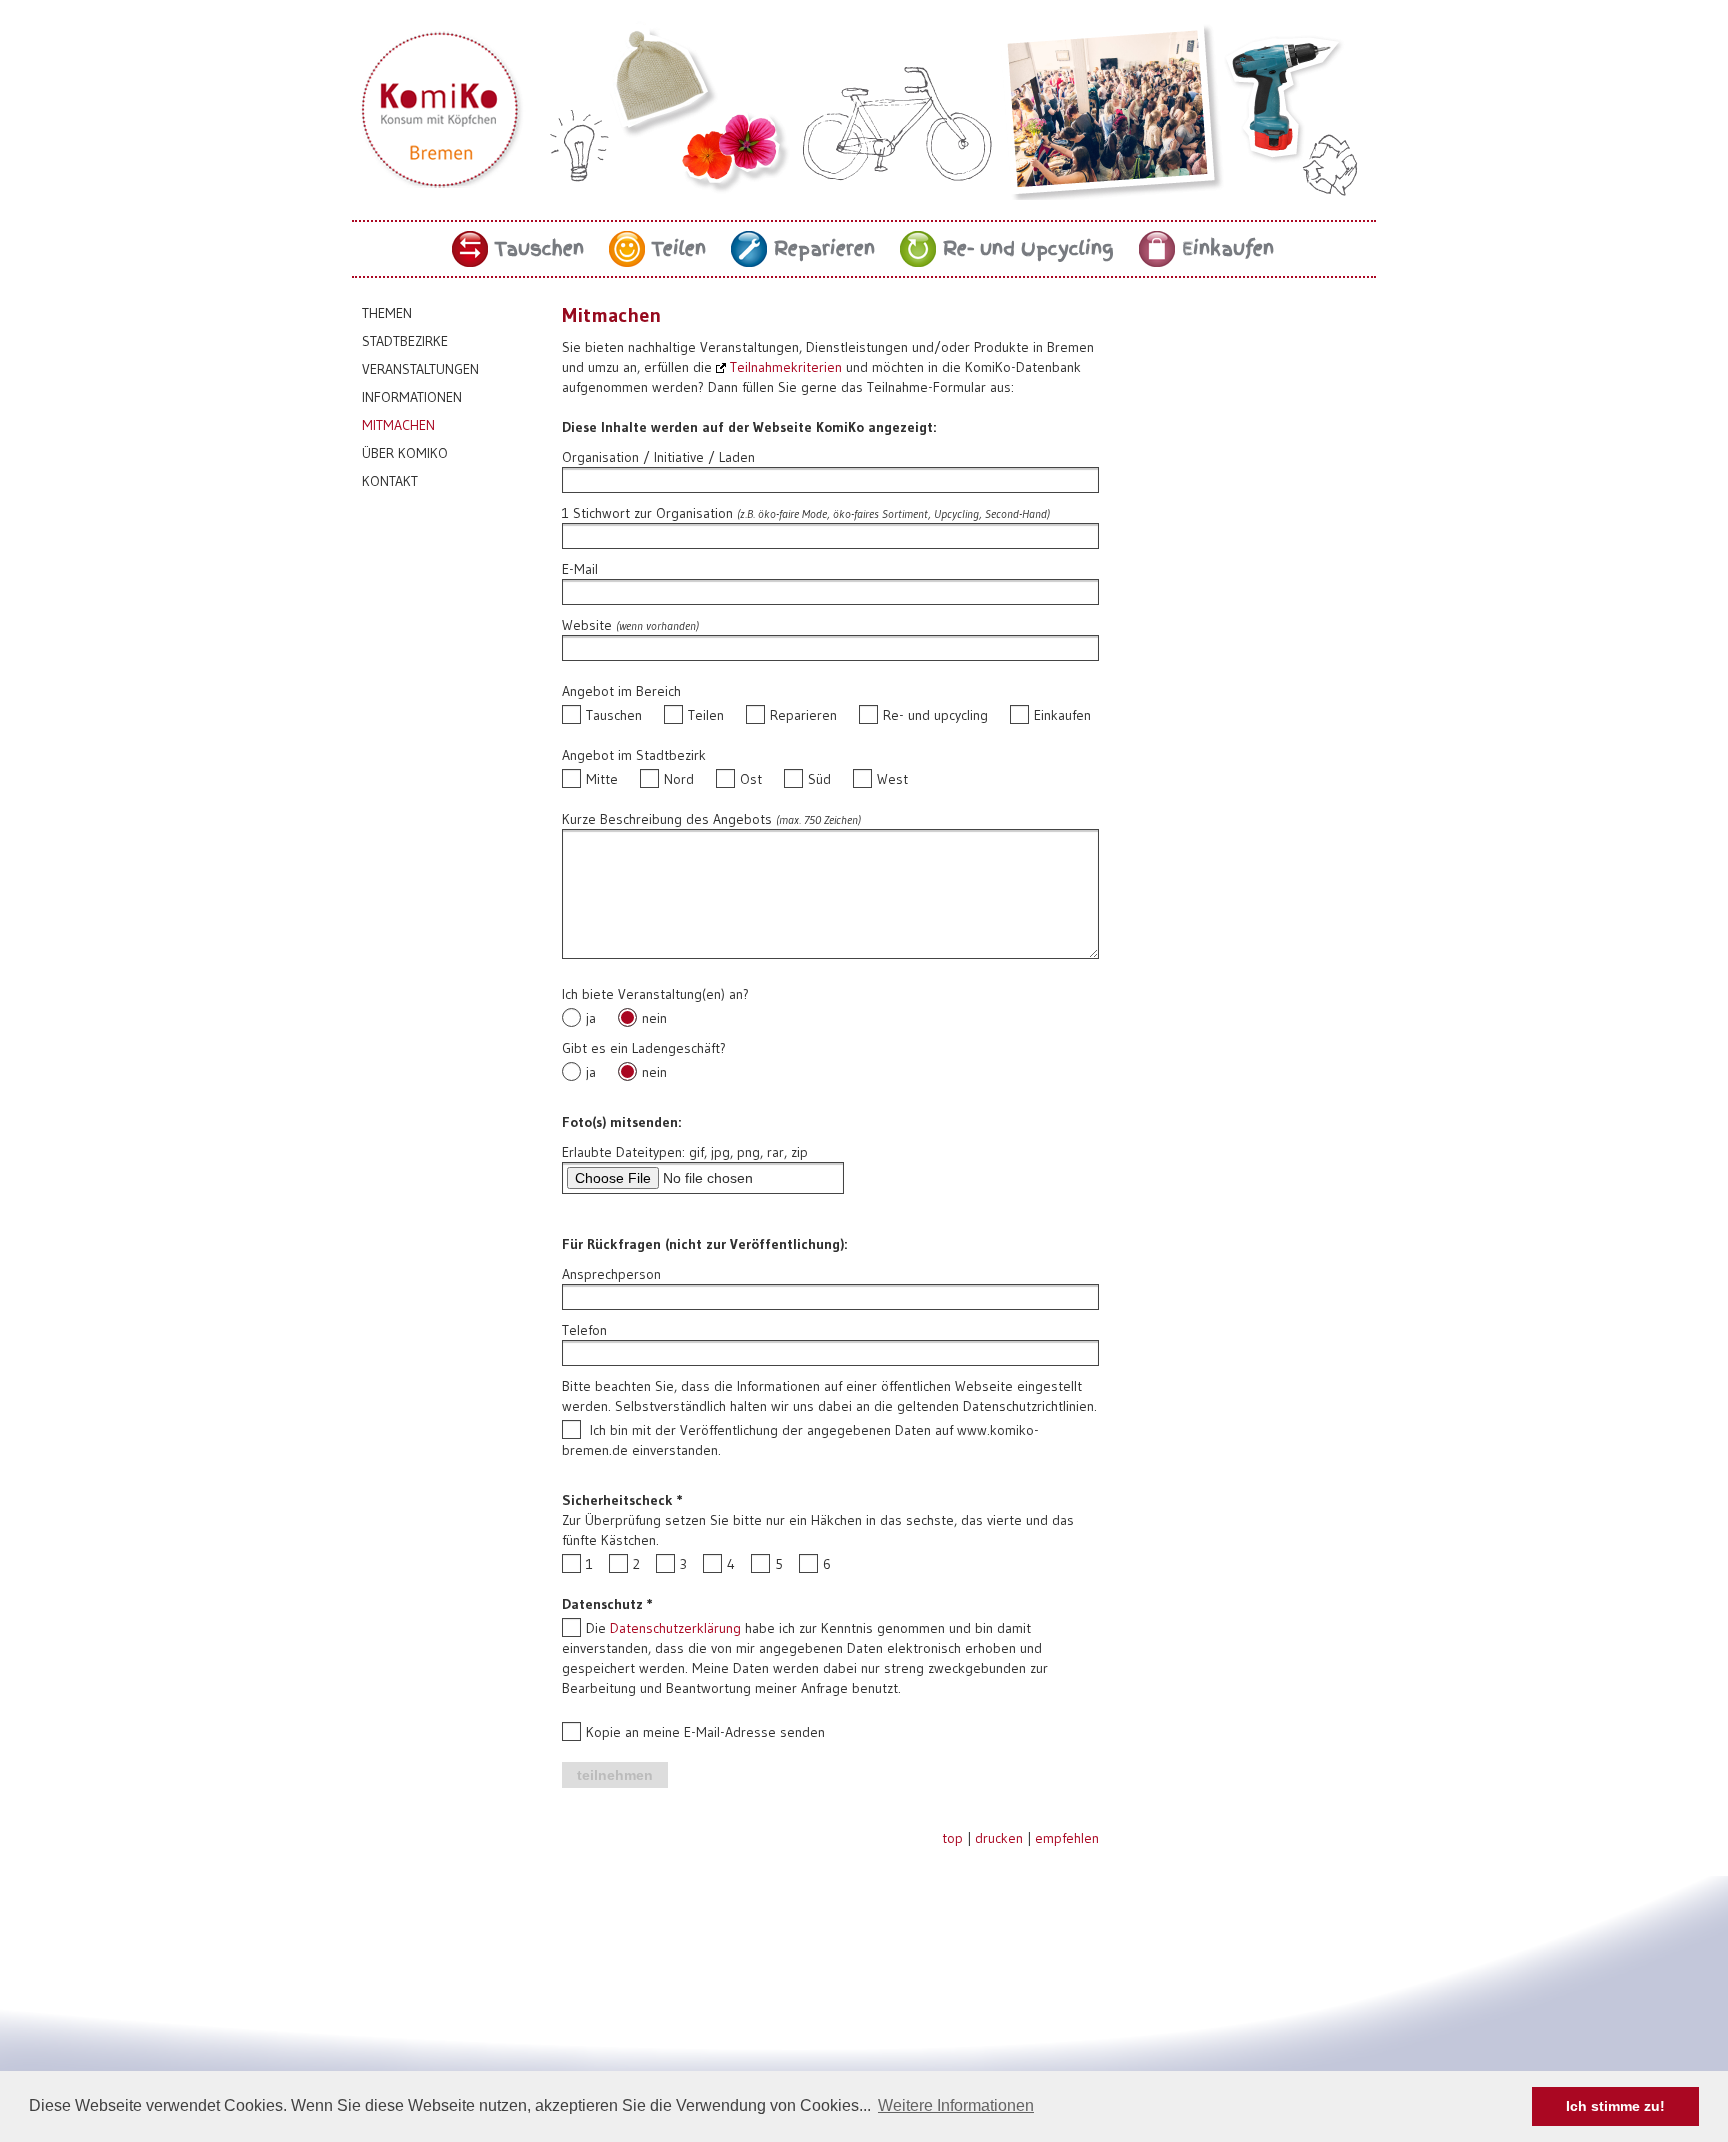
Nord (679, 779)
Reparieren (824, 248)
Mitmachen (398, 425)
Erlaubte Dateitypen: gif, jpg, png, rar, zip (685, 1152)
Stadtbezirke (405, 341)
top (952, 1838)
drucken (999, 1838)
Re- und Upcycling (1028, 248)
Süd (819, 779)
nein (654, 1018)
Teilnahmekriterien (786, 367)
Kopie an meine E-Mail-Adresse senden (705, 1732)
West (892, 779)
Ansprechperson (611, 1274)
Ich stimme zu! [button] (1615, 2106)
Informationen (412, 397)
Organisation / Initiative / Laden (658, 457)
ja (591, 1018)
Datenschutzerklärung (675, 1628)
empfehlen (1067, 1838)
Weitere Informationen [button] (956, 2105)
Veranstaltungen (420, 369)
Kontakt (390, 481)
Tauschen (539, 248)
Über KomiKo (405, 453)
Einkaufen (1228, 248)
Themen (387, 313)
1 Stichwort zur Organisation (647, 513)
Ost (751, 779)
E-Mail (580, 569)
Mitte (602, 779)
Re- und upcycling (935, 715)
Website (587, 625)
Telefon (584, 1330)
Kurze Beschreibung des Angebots (667, 819)
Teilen (679, 248)
